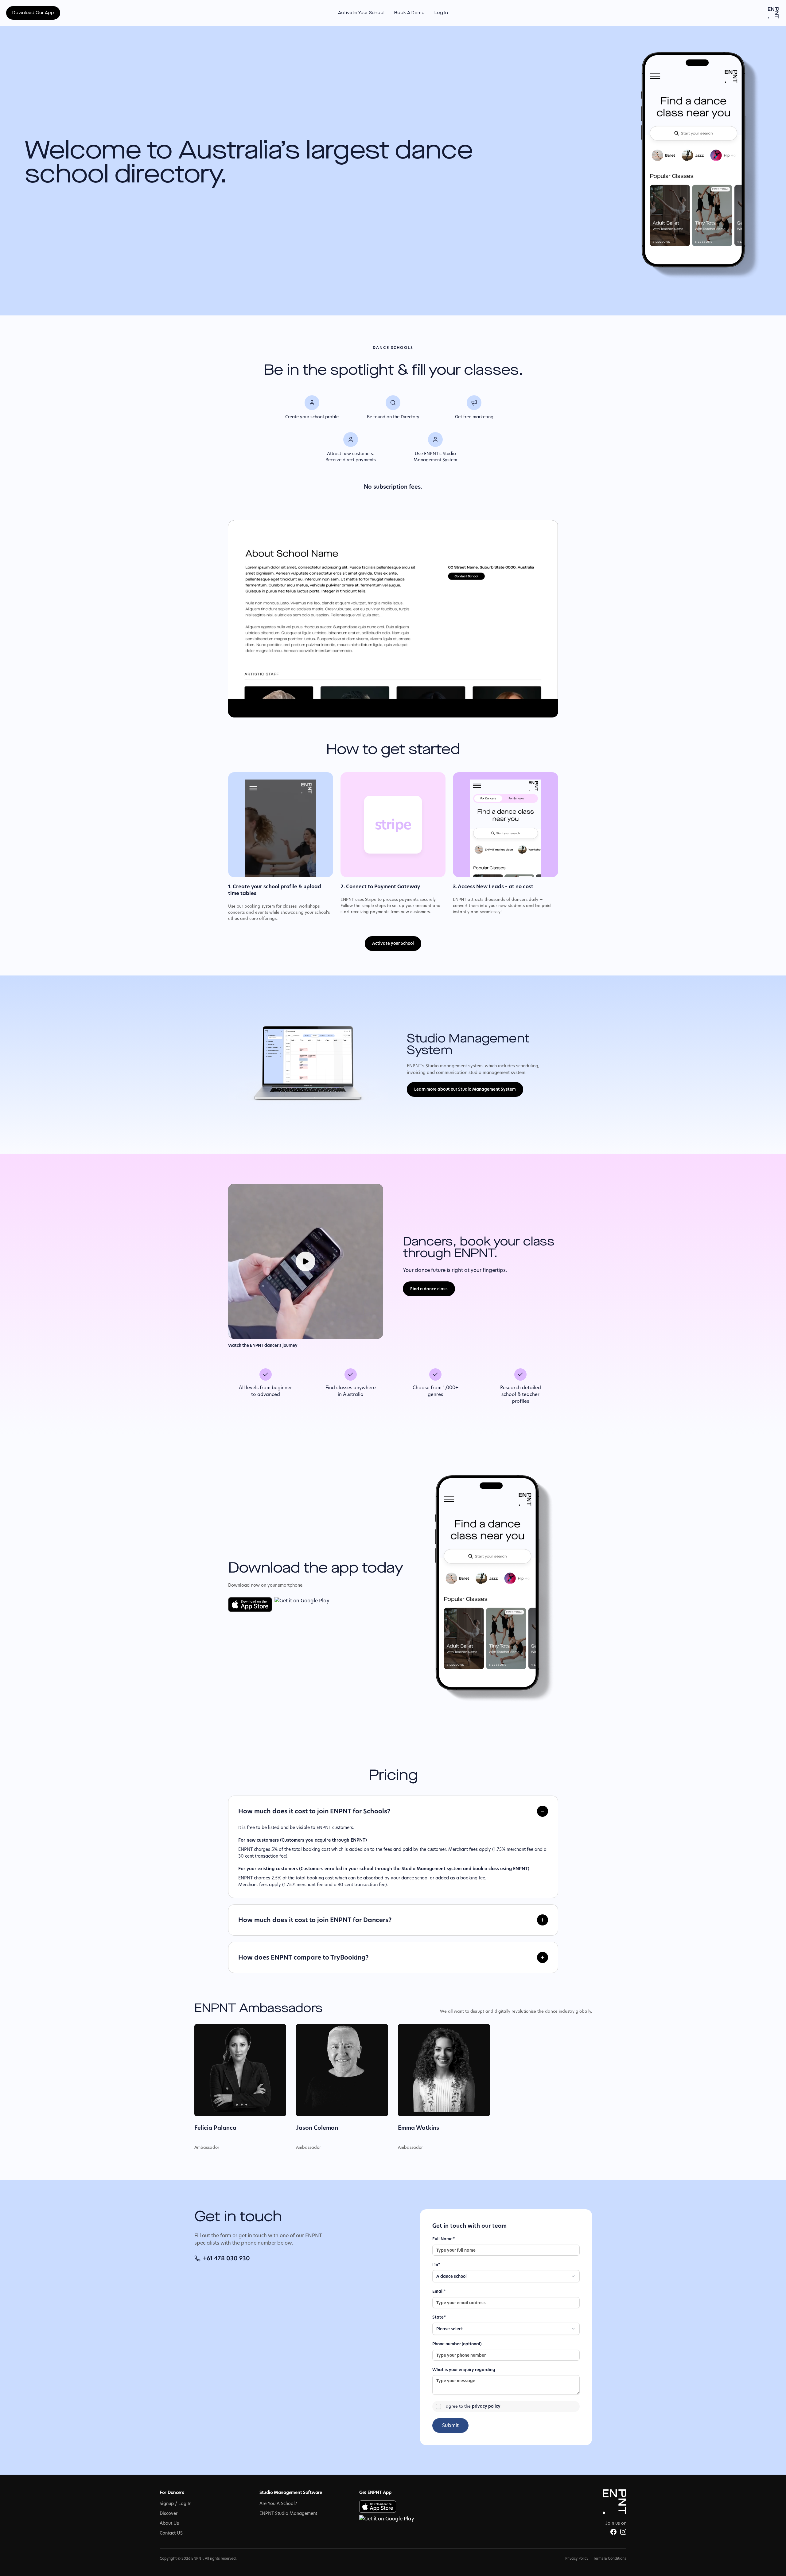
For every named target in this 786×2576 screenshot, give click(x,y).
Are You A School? (278, 2504)
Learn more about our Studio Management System (465, 1089)
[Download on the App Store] (250, 1605)
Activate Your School (361, 13)
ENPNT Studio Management (288, 2513)
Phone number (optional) (457, 2344)
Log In (441, 13)
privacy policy (486, 2406)
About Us (169, 2523)
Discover (169, 2513)
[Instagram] (623, 2532)
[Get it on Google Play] (302, 1605)
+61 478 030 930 (226, 2258)
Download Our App (33, 13)
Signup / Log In (175, 2504)
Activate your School (393, 943)
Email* (439, 2291)
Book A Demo (409, 13)
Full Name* (444, 2239)
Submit (450, 2425)
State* (439, 2317)
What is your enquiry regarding (464, 2370)
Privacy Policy (577, 2558)
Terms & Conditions (610, 2558)
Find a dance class (429, 1289)
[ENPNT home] (773, 13)
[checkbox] (438, 2406)
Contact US (171, 2533)
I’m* (436, 2265)
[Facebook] (613, 2532)
